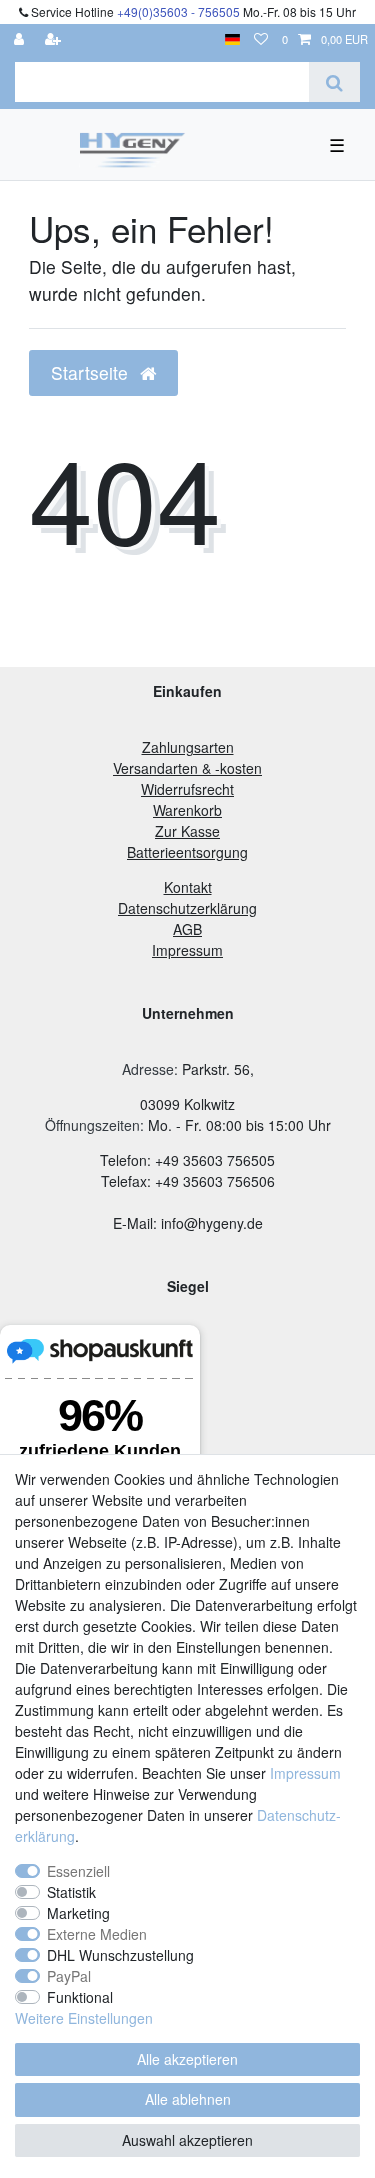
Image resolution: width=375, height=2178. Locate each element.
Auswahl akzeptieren (187, 2140)
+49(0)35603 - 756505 (178, 11)
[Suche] (334, 82)
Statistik (71, 1892)
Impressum (305, 1773)
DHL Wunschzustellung (120, 1955)
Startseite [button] (92, 372)
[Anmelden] (21, 39)
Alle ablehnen (188, 2099)
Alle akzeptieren (187, 2059)
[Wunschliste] (261, 39)
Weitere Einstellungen (84, 2018)
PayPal (69, 1976)
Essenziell (78, 1871)
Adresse (148, 1069)
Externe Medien (97, 1934)
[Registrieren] (55, 39)
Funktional (80, 1997)
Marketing (78, 1913)
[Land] (232, 39)
